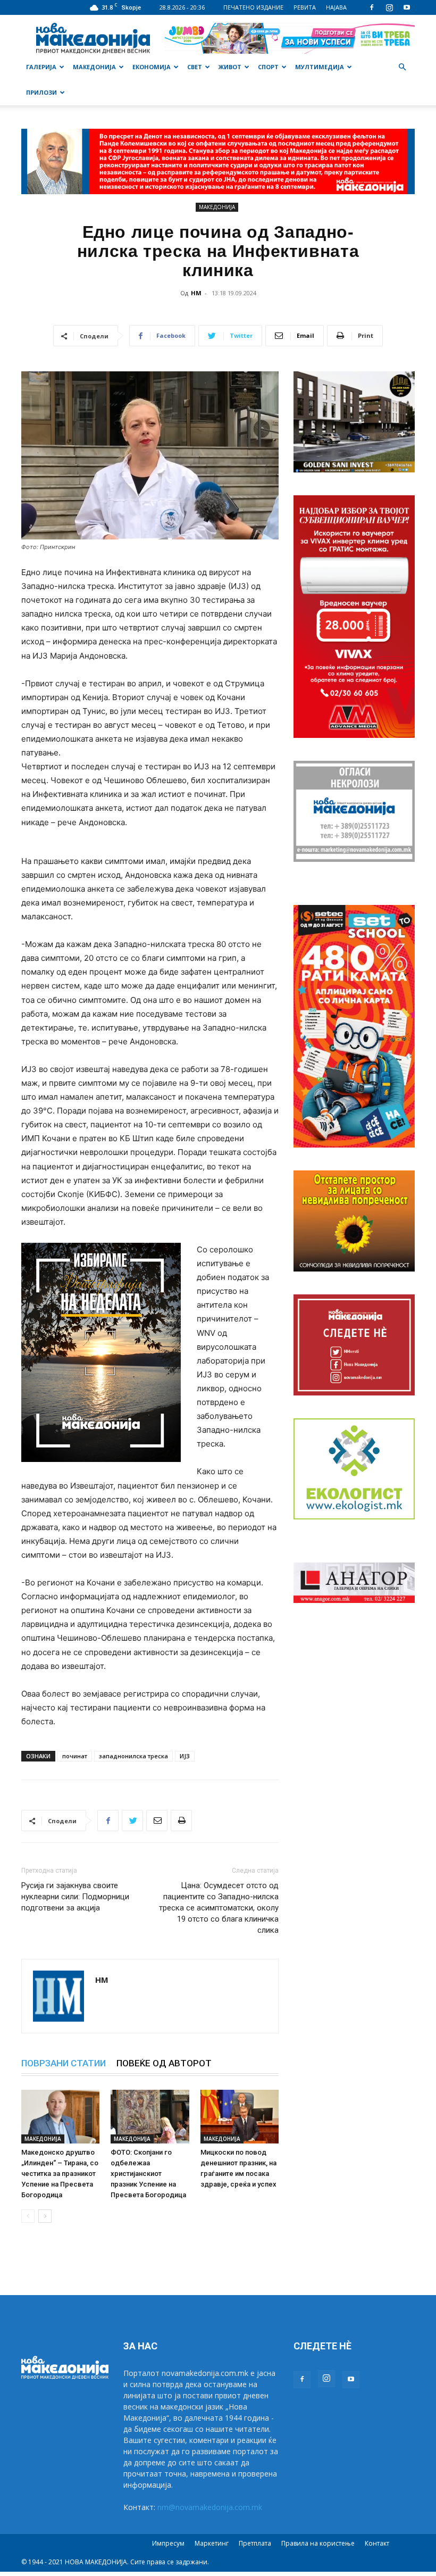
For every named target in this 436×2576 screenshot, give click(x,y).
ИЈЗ (185, 1756)
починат (75, 1756)
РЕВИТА (305, 7)
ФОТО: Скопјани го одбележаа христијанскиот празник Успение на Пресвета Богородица (148, 2174)
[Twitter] (132, 1821)
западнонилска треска (133, 1756)
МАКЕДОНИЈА (94, 67)
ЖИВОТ (230, 67)
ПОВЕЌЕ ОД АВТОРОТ (164, 2063)
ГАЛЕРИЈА (41, 67)
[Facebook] (372, 7)
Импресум (168, 2543)
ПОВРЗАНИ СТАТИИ (64, 2063)
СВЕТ (195, 67)
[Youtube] (407, 7)
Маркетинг (212, 2543)
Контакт (377, 2543)
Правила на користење (318, 2543)
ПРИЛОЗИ (41, 92)
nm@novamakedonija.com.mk (210, 2507)
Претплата (255, 2543)
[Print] (181, 1821)
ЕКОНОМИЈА (152, 67)
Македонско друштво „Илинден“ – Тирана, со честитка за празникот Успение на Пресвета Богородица (60, 2174)
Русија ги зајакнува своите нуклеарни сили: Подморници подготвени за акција (75, 1897)
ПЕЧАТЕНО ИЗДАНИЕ (253, 7)
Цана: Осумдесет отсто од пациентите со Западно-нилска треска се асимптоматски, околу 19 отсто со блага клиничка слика (219, 1908)
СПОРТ (268, 67)
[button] (402, 67)
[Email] (157, 1821)
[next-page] (45, 2216)
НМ (196, 293)
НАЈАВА (336, 7)
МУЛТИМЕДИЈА (320, 67)
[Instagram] (389, 7)
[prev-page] (28, 2216)
